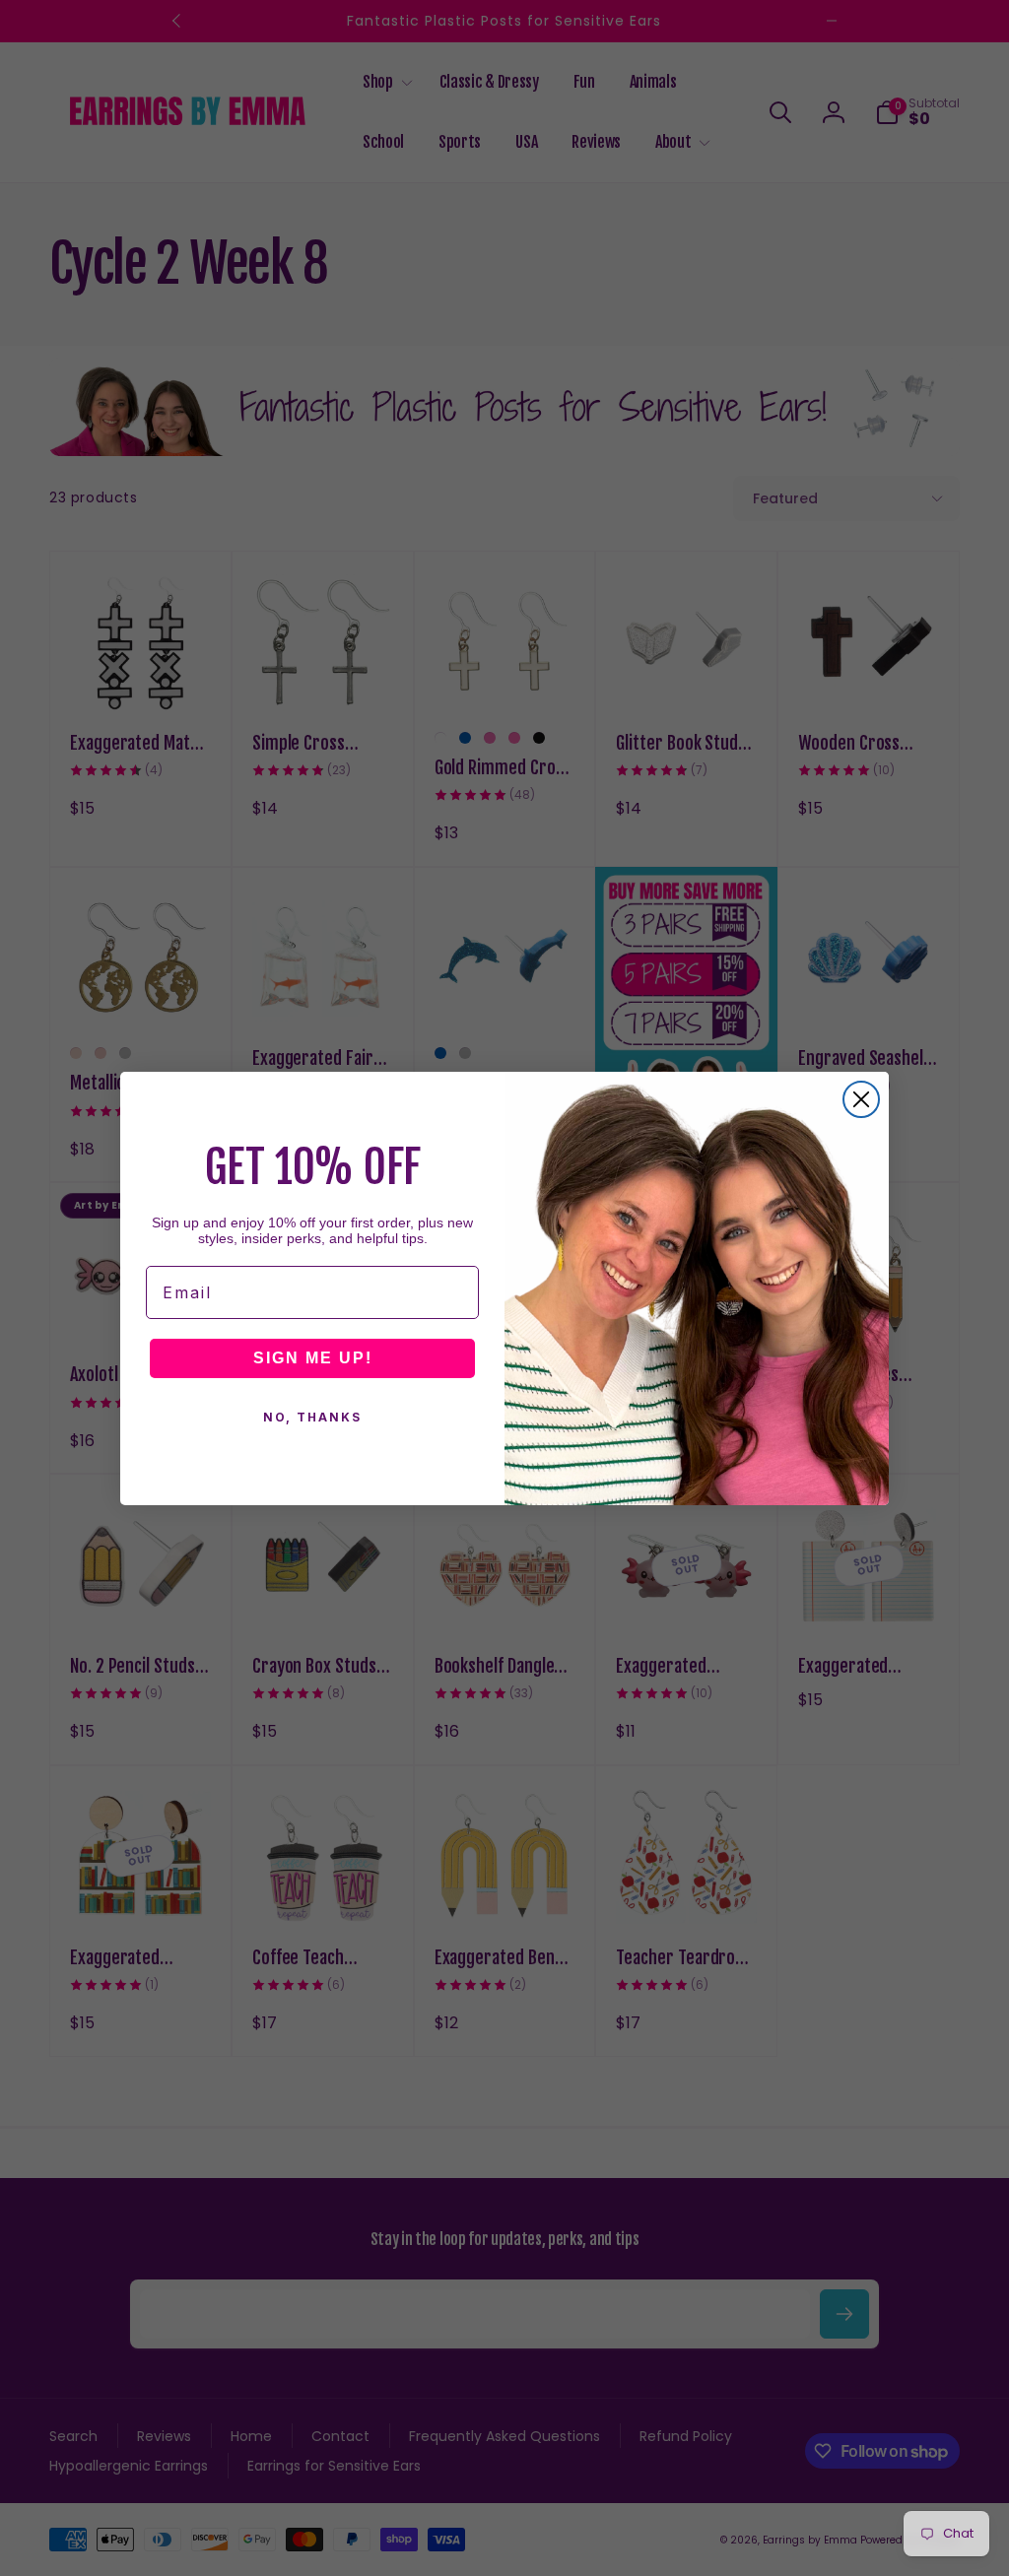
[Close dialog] (861, 1099)
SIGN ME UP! (313, 1358)
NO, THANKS (312, 1417)
